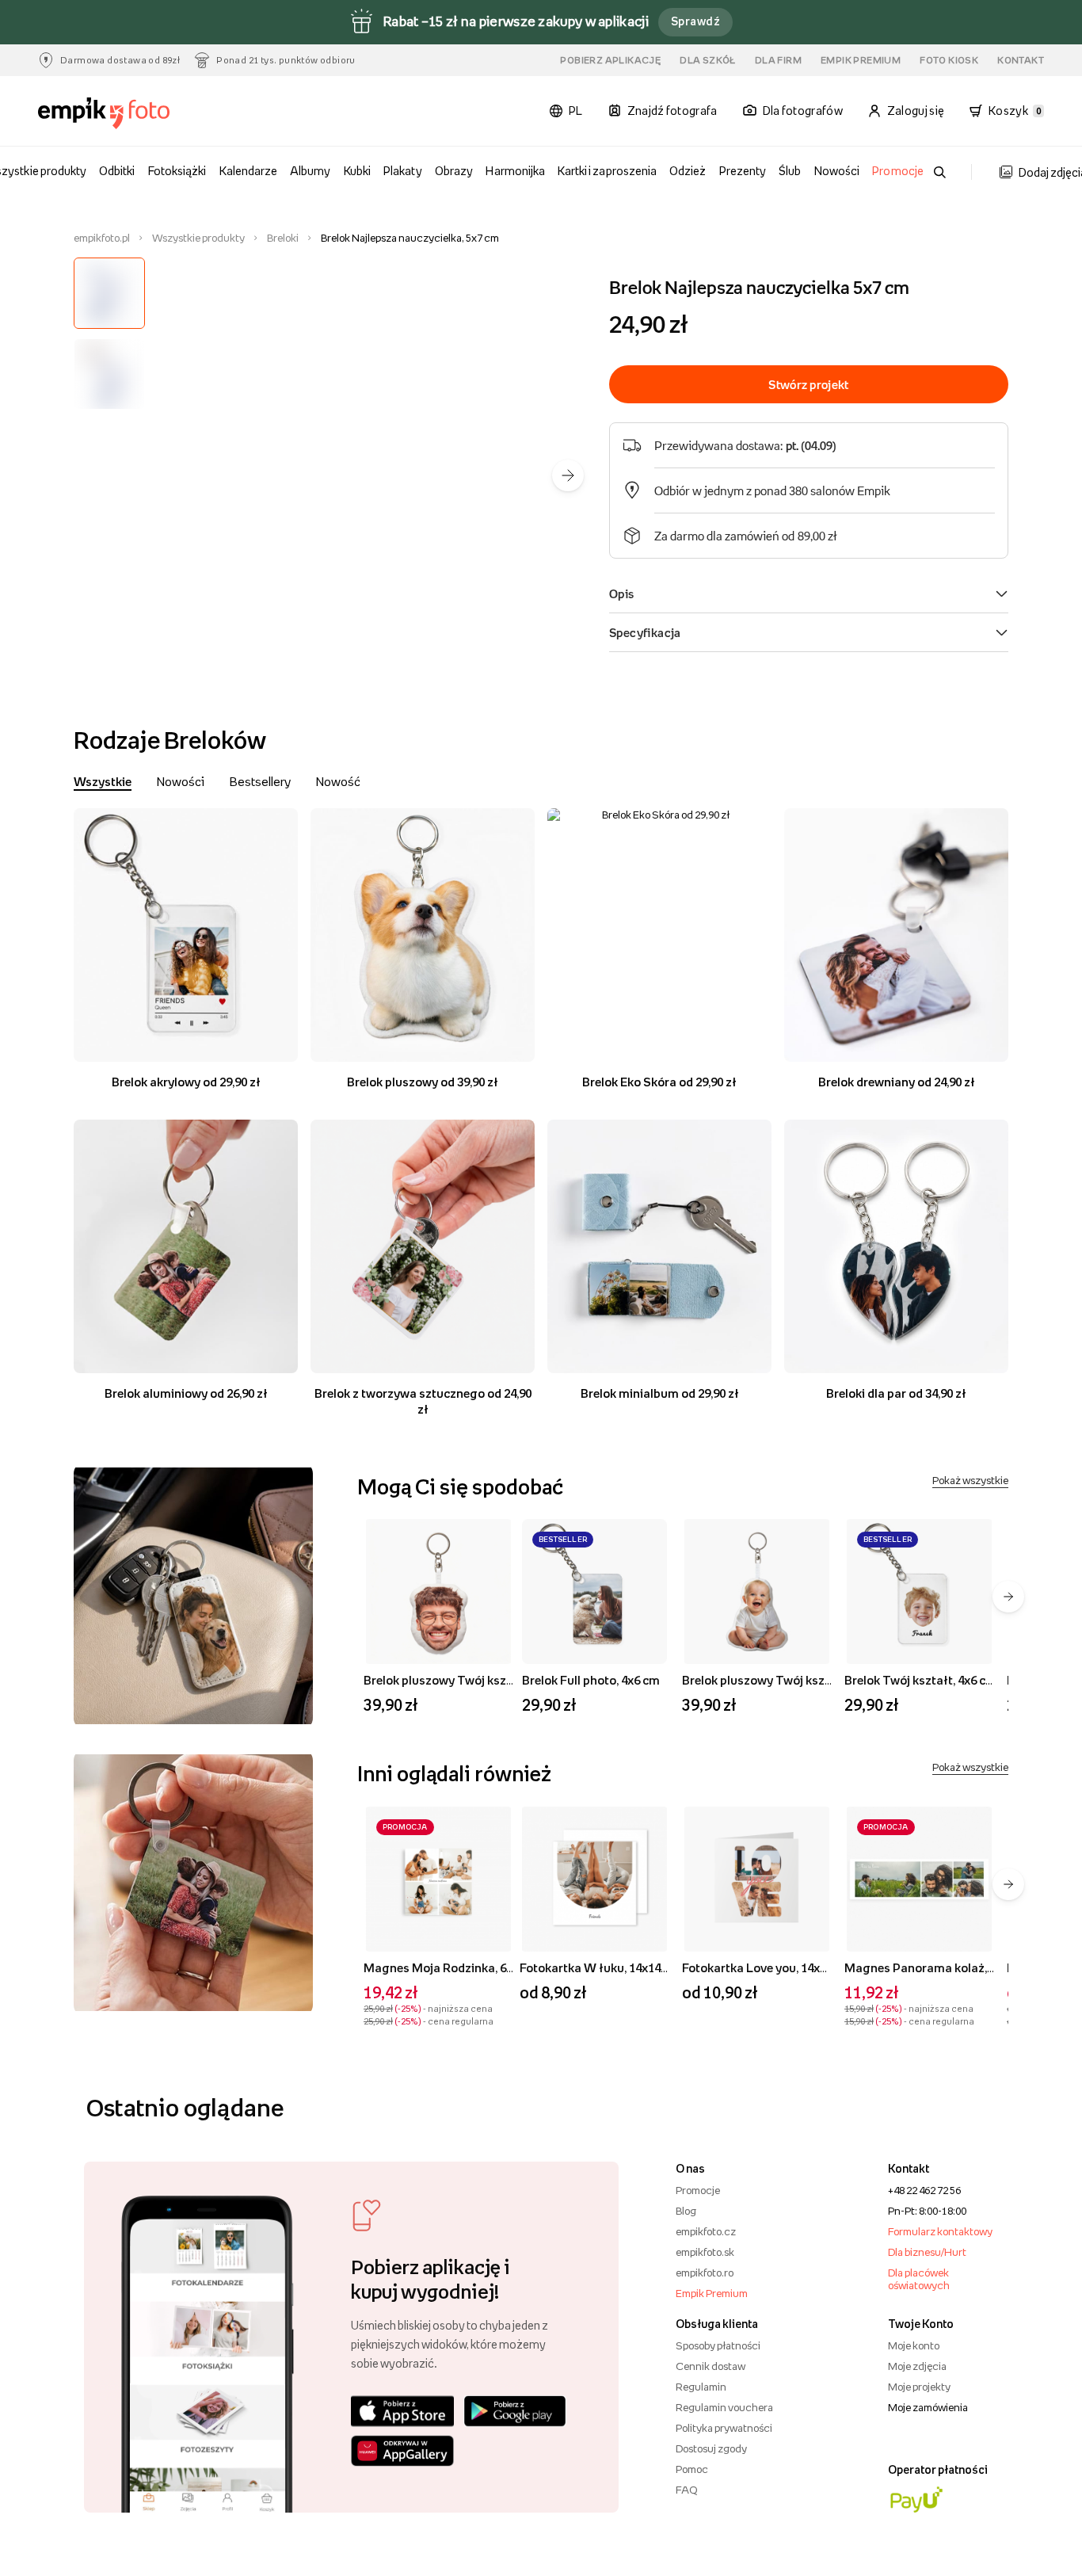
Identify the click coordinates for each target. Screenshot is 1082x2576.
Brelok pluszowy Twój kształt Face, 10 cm (478, 1680)
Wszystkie (103, 781)
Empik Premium (861, 60)
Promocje (897, 171)
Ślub (790, 171)
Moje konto (914, 2345)
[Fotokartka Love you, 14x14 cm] (757, 1879)
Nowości (837, 171)
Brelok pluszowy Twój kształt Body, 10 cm (798, 1680)
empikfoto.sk (705, 2252)
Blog (686, 2211)
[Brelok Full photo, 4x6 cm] (594, 1591)
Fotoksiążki (177, 171)
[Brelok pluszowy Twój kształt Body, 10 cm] (757, 1591)
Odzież (688, 171)
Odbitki (117, 171)
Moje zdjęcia (917, 2366)
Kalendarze (248, 171)
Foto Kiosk (949, 60)
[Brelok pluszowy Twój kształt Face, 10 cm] (438, 1591)
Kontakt (1021, 60)
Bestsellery (260, 781)
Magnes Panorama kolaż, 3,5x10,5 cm (948, 1967)
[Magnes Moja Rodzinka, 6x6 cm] (438, 1879)
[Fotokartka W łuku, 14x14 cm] (594, 1879)
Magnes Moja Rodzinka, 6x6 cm (451, 1967)
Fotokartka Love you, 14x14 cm (767, 1967)
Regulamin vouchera (724, 2407)
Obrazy (454, 171)
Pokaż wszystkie (970, 1480)
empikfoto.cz (706, 2231)
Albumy (310, 171)
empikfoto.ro (705, 2273)
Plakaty (402, 171)
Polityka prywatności (724, 2428)
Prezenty (743, 171)
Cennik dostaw (711, 2366)
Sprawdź (695, 21)
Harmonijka (515, 171)
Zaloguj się (916, 111)
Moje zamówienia (928, 2407)
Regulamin (701, 2387)
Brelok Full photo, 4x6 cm (591, 1680)
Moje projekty (919, 2387)
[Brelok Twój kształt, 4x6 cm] (919, 1591)
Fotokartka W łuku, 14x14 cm (600, 1967)
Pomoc (692, 2469)
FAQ (686, 2490)
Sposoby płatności (718, 2345)
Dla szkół (708, 60)
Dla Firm (778, 60)
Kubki (357, 171)
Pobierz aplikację (610, 60)
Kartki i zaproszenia (607, 171)
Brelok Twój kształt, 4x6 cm (920, 1680)
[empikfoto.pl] (115, 113)
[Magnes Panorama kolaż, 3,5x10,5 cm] (919, 1879)
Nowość (338, 781)
